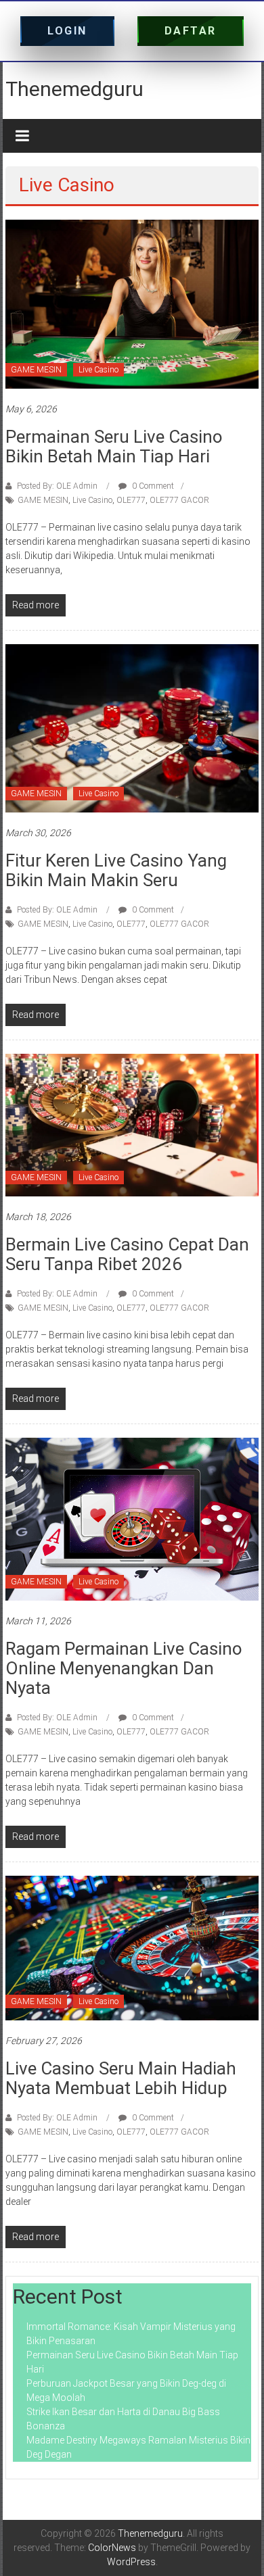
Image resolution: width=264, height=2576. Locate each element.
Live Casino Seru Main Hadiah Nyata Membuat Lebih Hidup (121, 2078)
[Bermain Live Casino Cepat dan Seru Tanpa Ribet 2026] (132, 1124)
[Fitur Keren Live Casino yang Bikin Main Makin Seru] (132, 727)
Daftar (191, 31)
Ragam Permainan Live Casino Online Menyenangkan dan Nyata (124, 1668)
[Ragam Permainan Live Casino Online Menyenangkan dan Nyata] (132, 1518)
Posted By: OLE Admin (57, 486)
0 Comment (152, 486)
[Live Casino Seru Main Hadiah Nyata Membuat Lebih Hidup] (132, 1947)
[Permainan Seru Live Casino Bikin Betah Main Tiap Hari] (132, 303)
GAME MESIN (36, 370)
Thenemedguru (74, 89)
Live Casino (98, 370)
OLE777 (131, 500)
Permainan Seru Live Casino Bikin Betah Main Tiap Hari (114, 446)
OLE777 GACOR (179, 500)
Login (67, 31)
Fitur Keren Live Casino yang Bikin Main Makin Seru (116, 870)
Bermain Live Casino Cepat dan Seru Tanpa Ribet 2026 (127, 1254)
